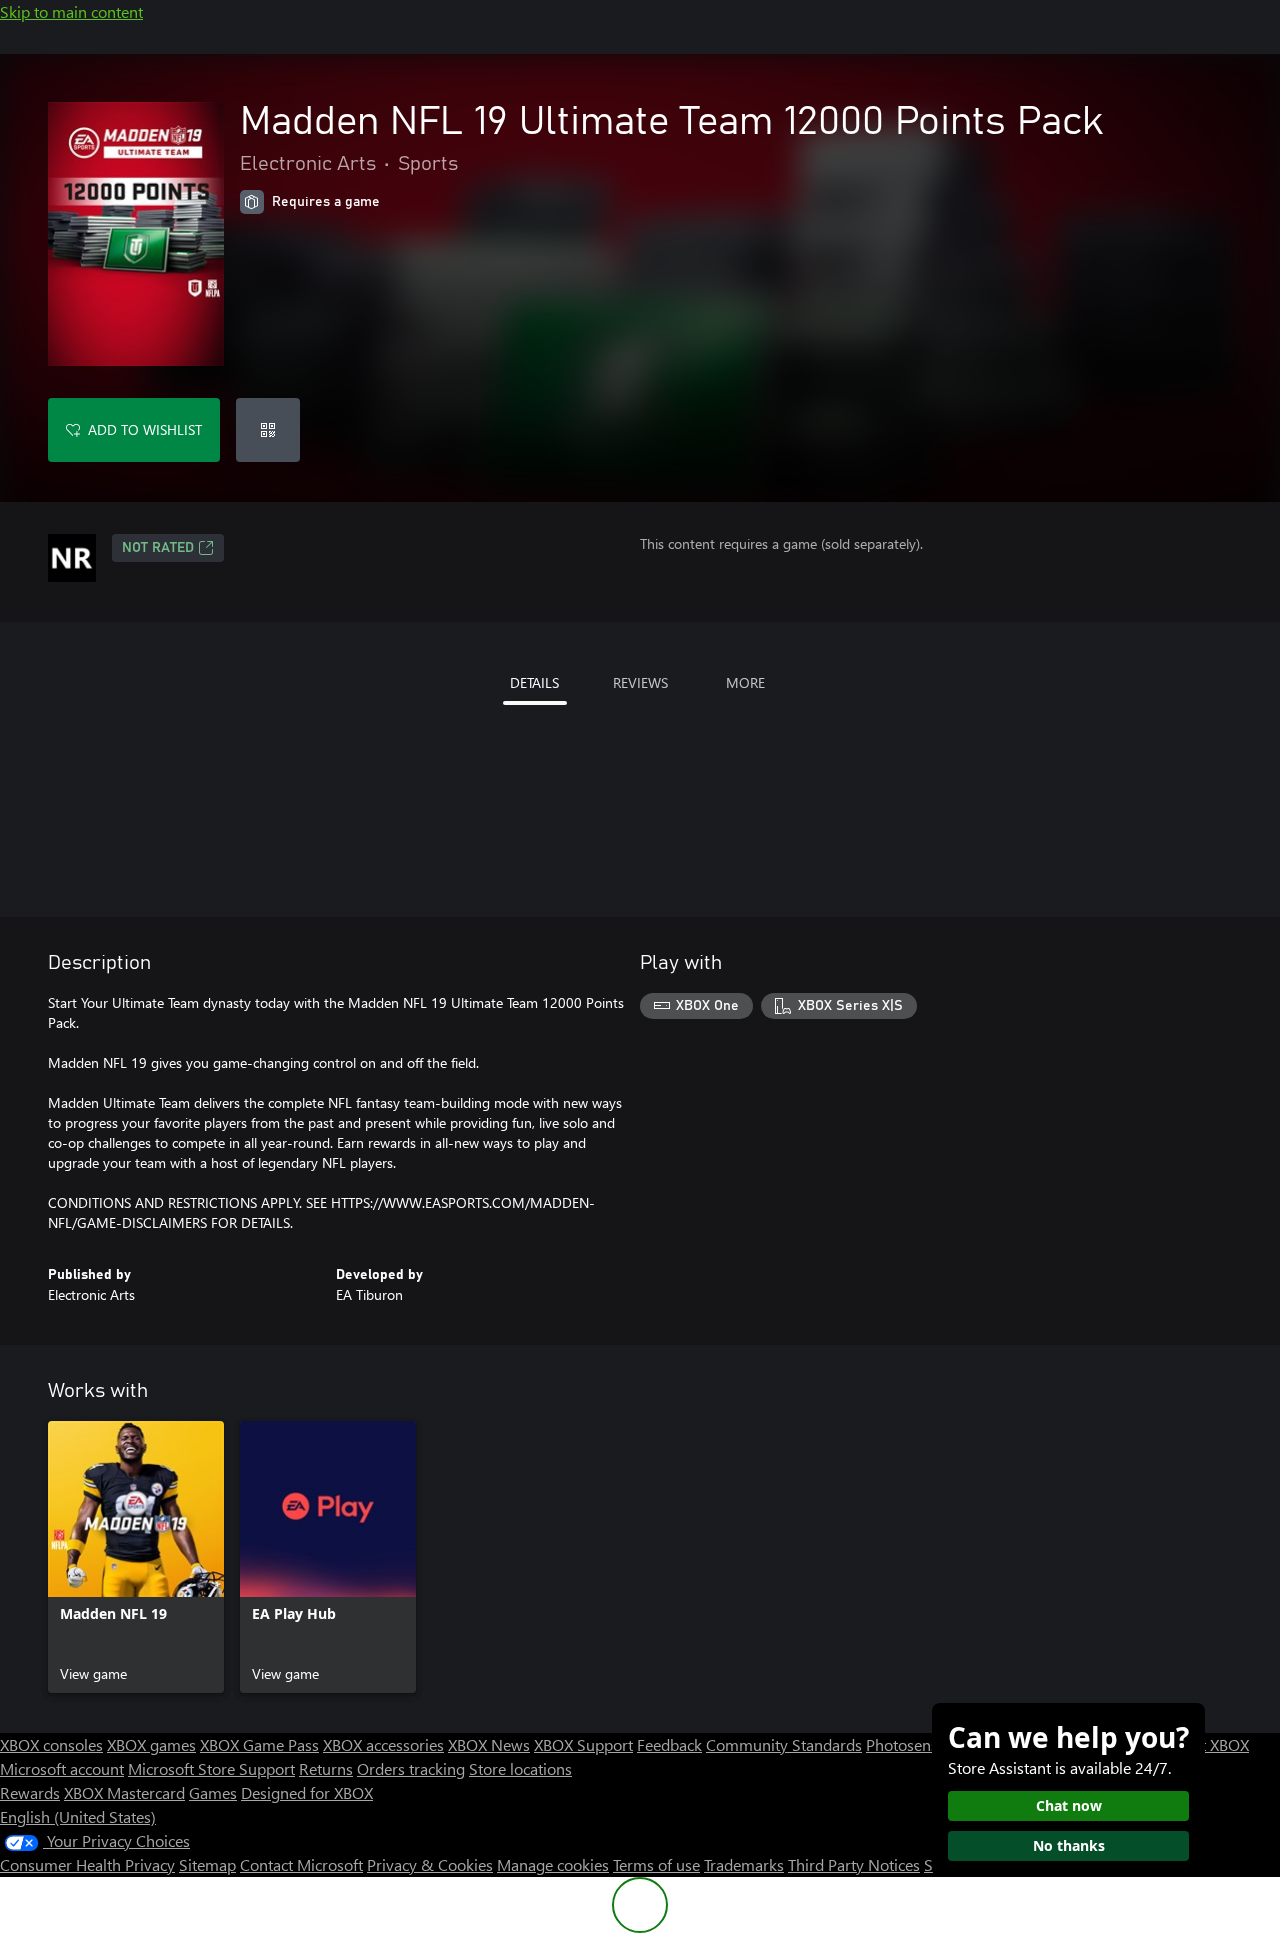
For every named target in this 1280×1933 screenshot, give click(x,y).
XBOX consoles (51, 1744)
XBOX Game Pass (259, 1744)
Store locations (520, 1768)
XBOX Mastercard (124, 1792)
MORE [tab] (745, 682)
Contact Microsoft (301, 1864)
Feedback (669, 1744)
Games (213, 1792)
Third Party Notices (854, 1864)
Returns (326, 1768)
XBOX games (151, 1744)
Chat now (1069, 1805)
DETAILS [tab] (534, 682)
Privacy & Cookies (430, 1864)
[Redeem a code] (268, 430)
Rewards (30, 1792)
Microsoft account (62, 1768)
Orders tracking (411, 1768)
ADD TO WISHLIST (145, 429)
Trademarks (744, 1864)
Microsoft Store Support (211, 1768)
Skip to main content (71, 11)
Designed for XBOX (307, 1792)
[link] (136, 1557)
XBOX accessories (383, 1744)
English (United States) (78, 1816)
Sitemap (207, 1864)
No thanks (1069, 1845)
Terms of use (656, 1864)
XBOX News (489, 1744)
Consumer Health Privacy (87, 1864)
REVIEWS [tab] (640, 682)
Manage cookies (553, 1864)
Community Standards (784, 1744)
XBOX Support (583, 1744)
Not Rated (158, 548)
